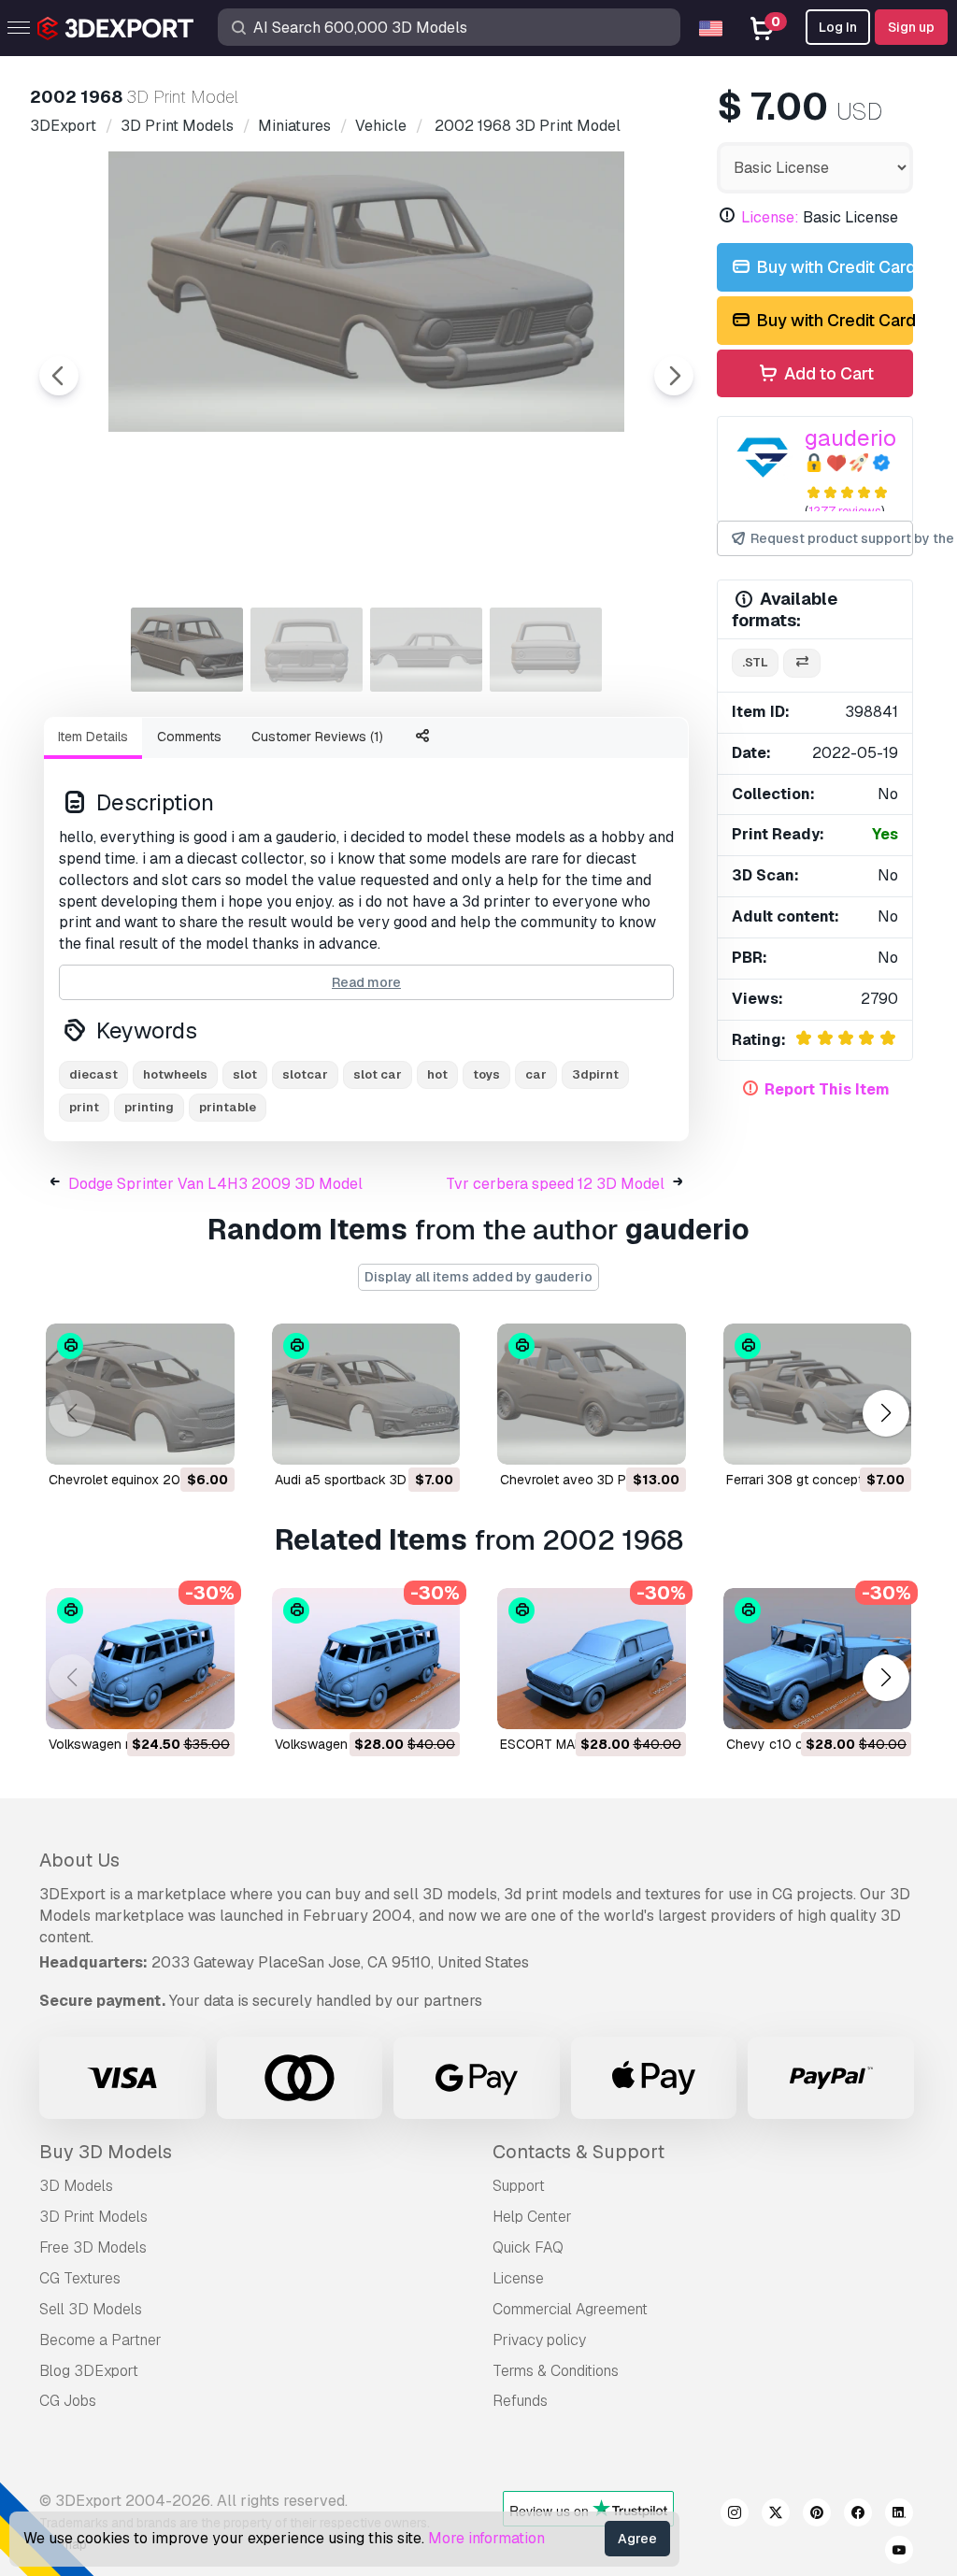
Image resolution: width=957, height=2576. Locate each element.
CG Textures (80, 2278)
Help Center (532, 2217)
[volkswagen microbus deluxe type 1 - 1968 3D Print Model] (140, 1659)
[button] (886, 1413)
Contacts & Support (578, 2152)
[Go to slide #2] (307, 650)
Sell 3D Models (91, 2309)
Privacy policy (539, 2340)
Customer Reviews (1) (317, 737)
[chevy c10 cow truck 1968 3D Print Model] (818, 1659)
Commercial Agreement (570, 2309)
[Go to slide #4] (546, 650)
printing (149, 1107)
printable (228, 1107)
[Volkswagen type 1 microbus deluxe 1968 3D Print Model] (366, 1659)
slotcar (305, 1074)
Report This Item (827, 1089)
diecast (93, 1074)
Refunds (520, 2401)
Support (519, 2186)
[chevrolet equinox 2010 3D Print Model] (140, 1394)
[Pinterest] (817, 2515)
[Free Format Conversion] (802, 663)
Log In (838, 27)
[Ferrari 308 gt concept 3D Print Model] (818, 1394)
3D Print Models (93, 2217)
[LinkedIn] (899, 2515)
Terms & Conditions (556, 2371)
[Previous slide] (59, 376)
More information (486, 2538)
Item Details (93, 737)
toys (486, 1074)
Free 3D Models (93, 2247)
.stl (755, 662)
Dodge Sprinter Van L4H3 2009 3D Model (215, 1184)
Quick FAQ (528, 2247)
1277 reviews (845, 511)
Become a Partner (100, 2340)
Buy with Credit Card (833, 267)
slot (245, 1074)
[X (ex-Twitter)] (776, 2515)
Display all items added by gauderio (478, 1277)
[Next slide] (674, 376)
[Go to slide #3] (426, 650)
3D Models (76, 2186)
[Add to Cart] (169, 1438)
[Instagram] (735, 2515)
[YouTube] (899, 2553)
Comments (189, 737)
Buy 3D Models (106, 2152)
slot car (378, 1074)
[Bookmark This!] (207, 1438)
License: (770, 217)
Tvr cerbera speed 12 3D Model (555, 1184)
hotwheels (175, 1074)
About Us (79, 1860)
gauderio (850, 438)
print (84, 1107)
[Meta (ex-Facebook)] (858, 2515)
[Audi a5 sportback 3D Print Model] (366, 1394)
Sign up (911, 27)
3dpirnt (595, 1074)
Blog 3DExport (89, 2371)
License (518, 2278)
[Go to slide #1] (187, 650)
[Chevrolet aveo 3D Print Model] (592, 1394)
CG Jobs (68, 2401)
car (536, 1074)
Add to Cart (827, 373)
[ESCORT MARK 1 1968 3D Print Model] (592, 1659)
